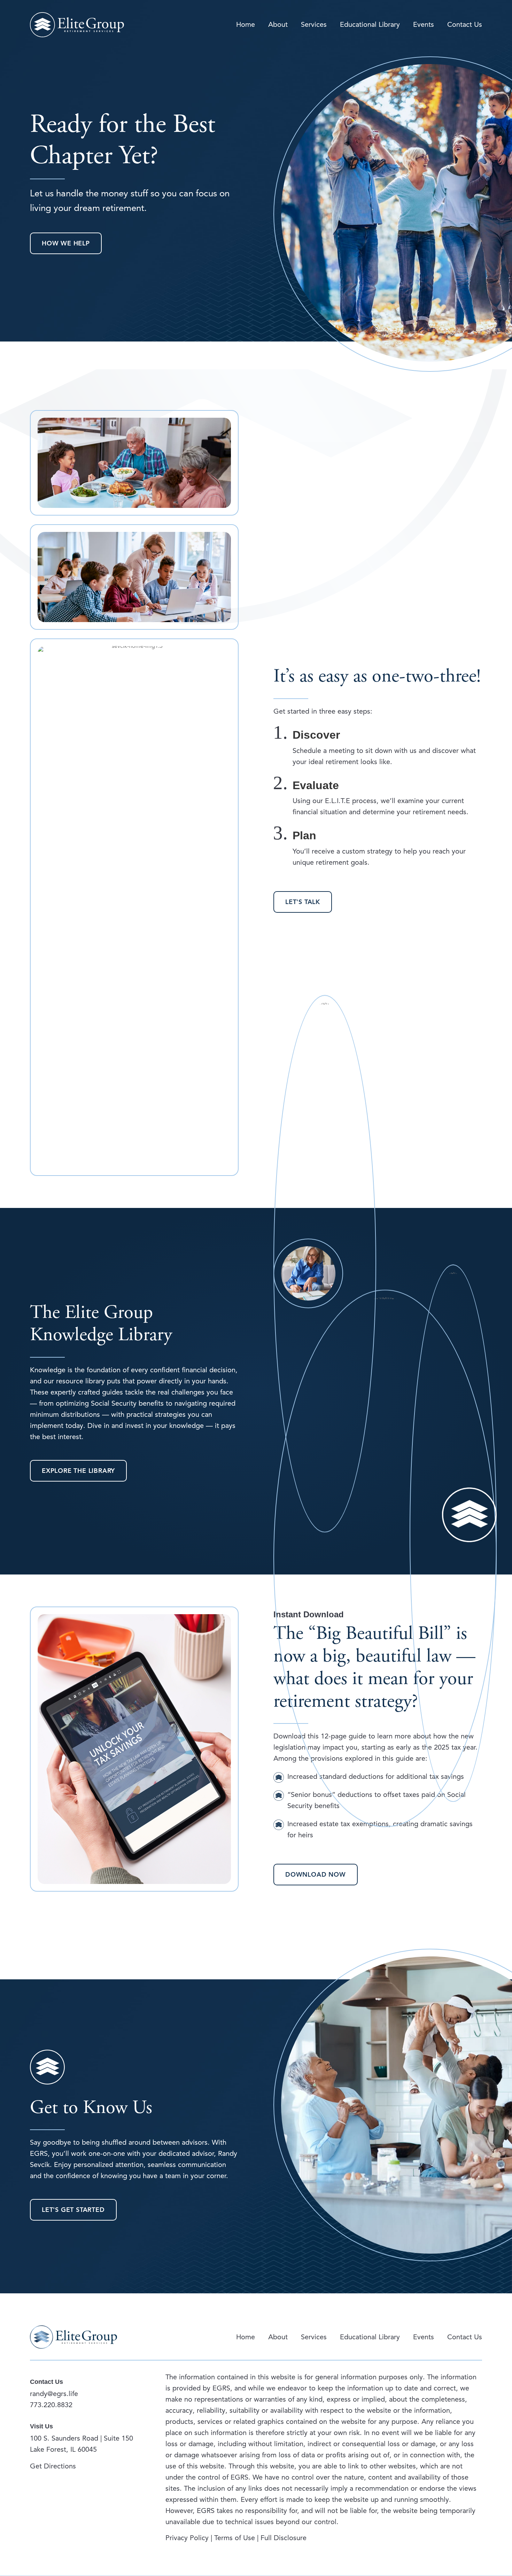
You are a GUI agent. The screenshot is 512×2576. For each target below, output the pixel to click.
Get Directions (53, 2466)
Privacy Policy (188, 2538)
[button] (66, 243)
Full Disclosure (284, 2538)
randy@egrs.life (54, 2394)
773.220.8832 (51, 2405)
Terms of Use (235, 2538)
